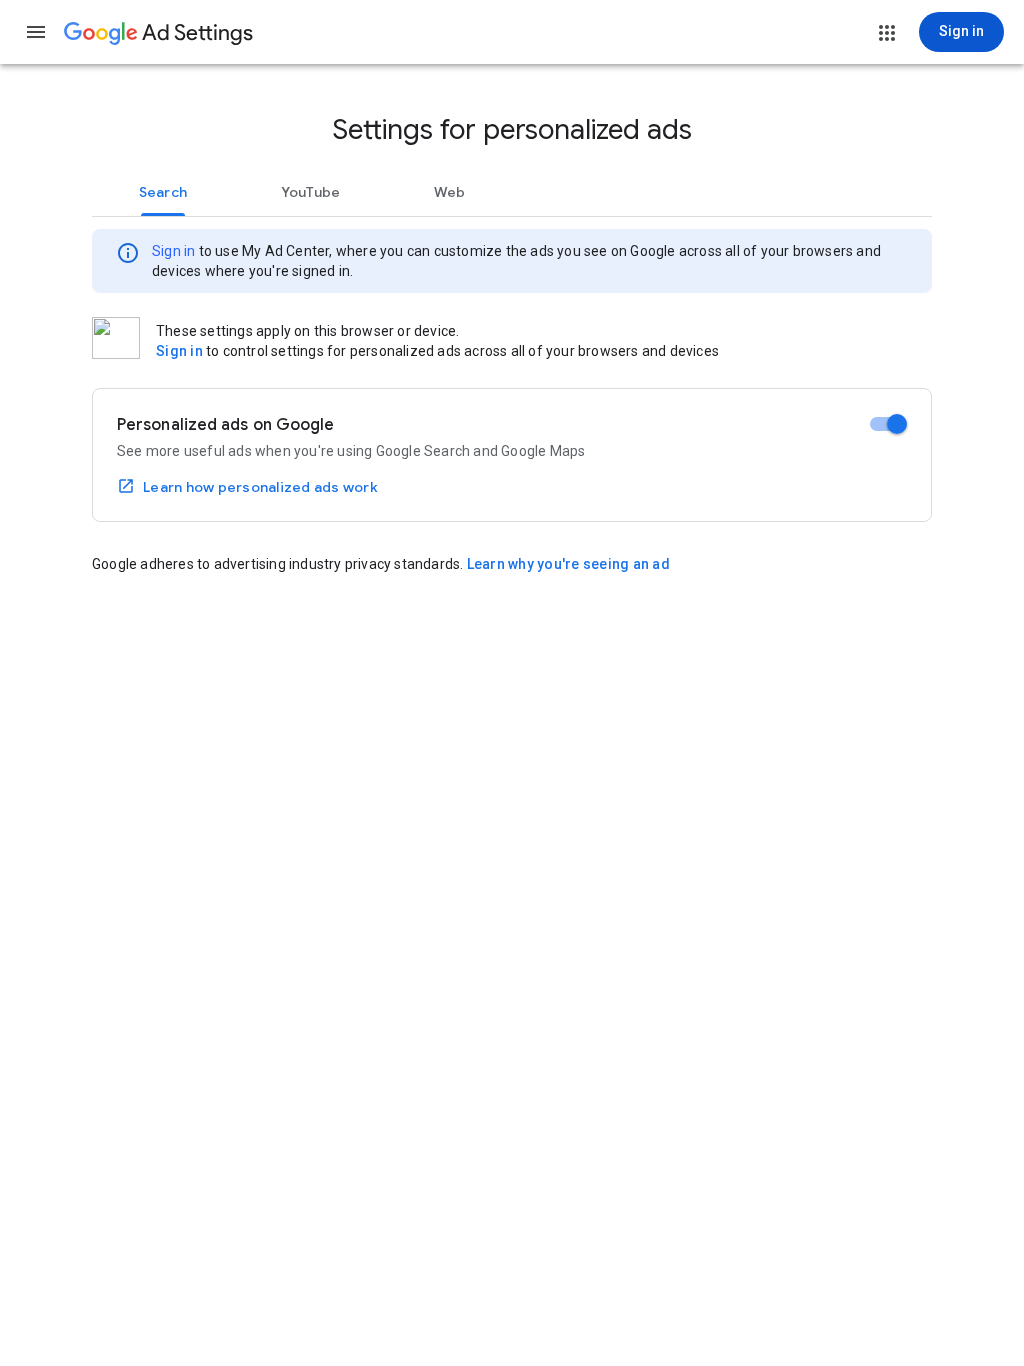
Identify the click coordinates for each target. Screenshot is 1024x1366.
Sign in (173, 251)
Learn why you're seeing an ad (568, 564)
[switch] (888, 424)
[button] (36, 32)
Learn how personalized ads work (260, 487)
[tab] (163, 192)
